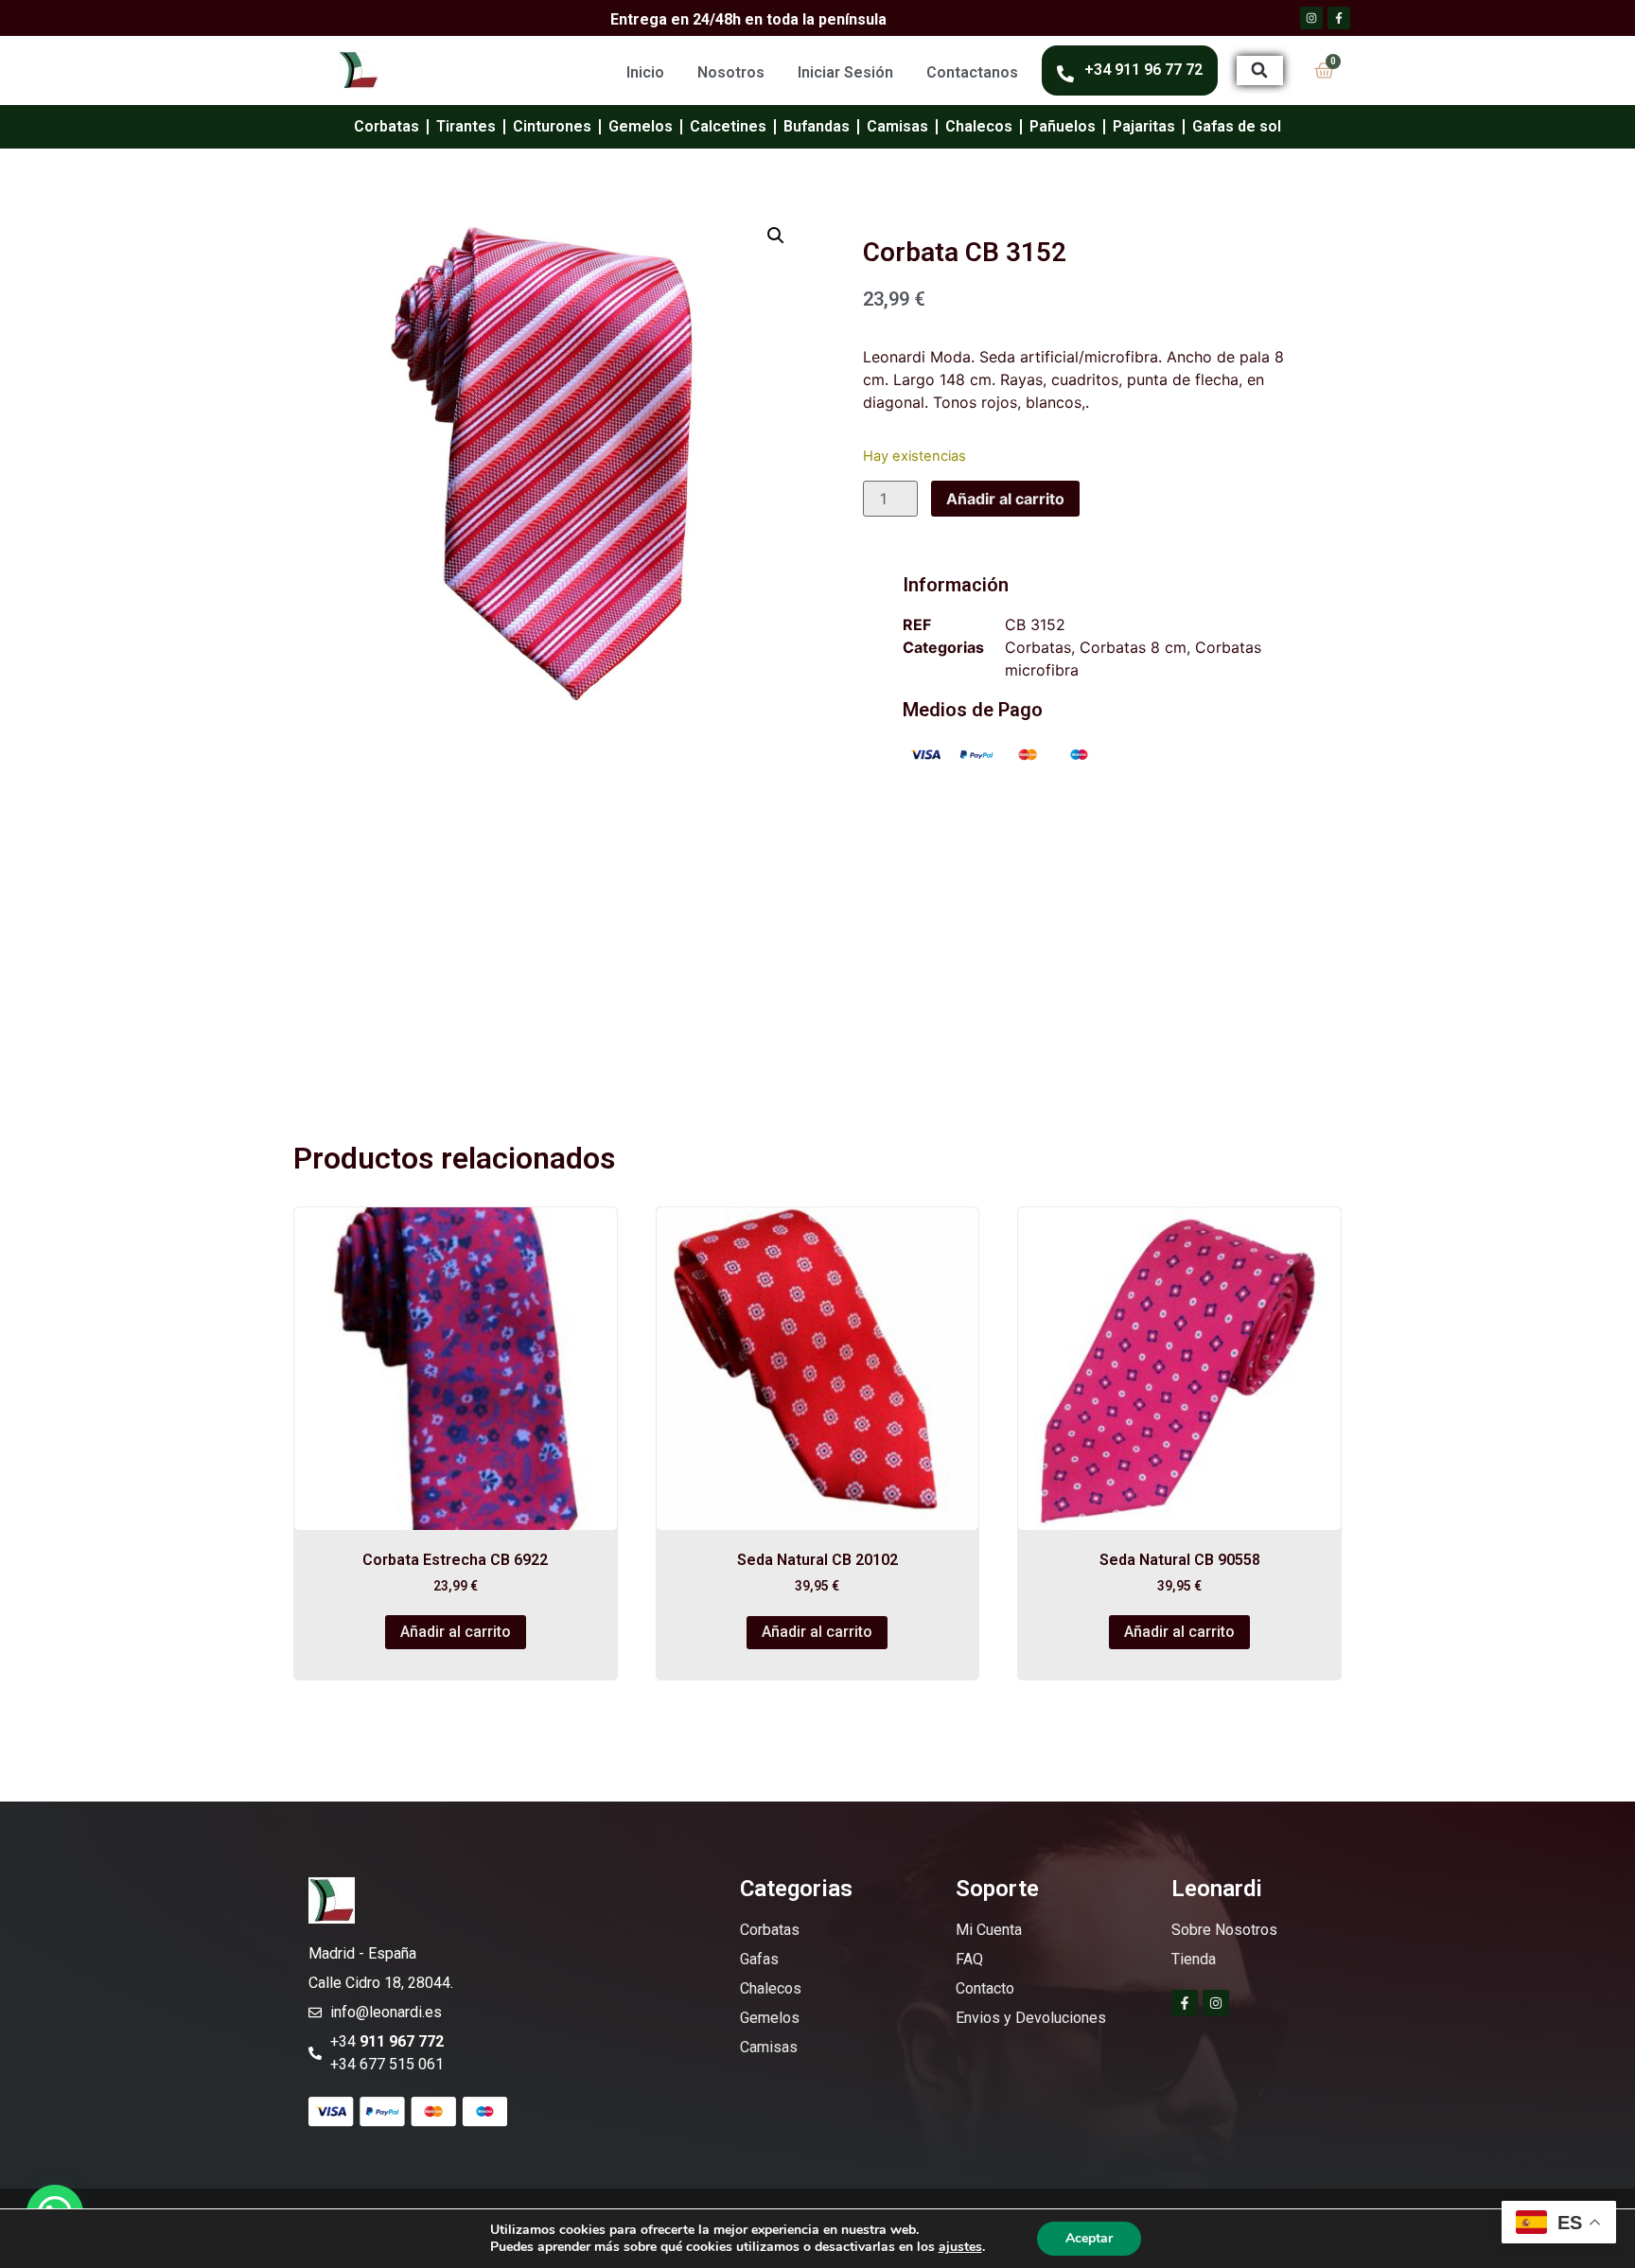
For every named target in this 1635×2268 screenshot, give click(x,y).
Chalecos (979, 126)
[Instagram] (1216, 2003)
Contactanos (972, 72)
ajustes (960, 2247)
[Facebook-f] (1185, 2003)
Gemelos (641, 126)
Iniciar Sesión (845, 72)
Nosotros (731, 72)
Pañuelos (1063, 126)
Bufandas (817, 126)
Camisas (897, 126)
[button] (1260, 70)
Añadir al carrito (1005, 499)
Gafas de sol (1237, 126)
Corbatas (387, 126)
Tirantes (466, 126)
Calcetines (728, 126)
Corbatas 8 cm (1133, 647)
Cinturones (552, 126)
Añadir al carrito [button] (456, 1632)
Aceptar (1089, 2238)
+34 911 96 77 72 (1143, 70)
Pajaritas (1144, 126)
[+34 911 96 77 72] (1065, 74)
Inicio (645, 72)
